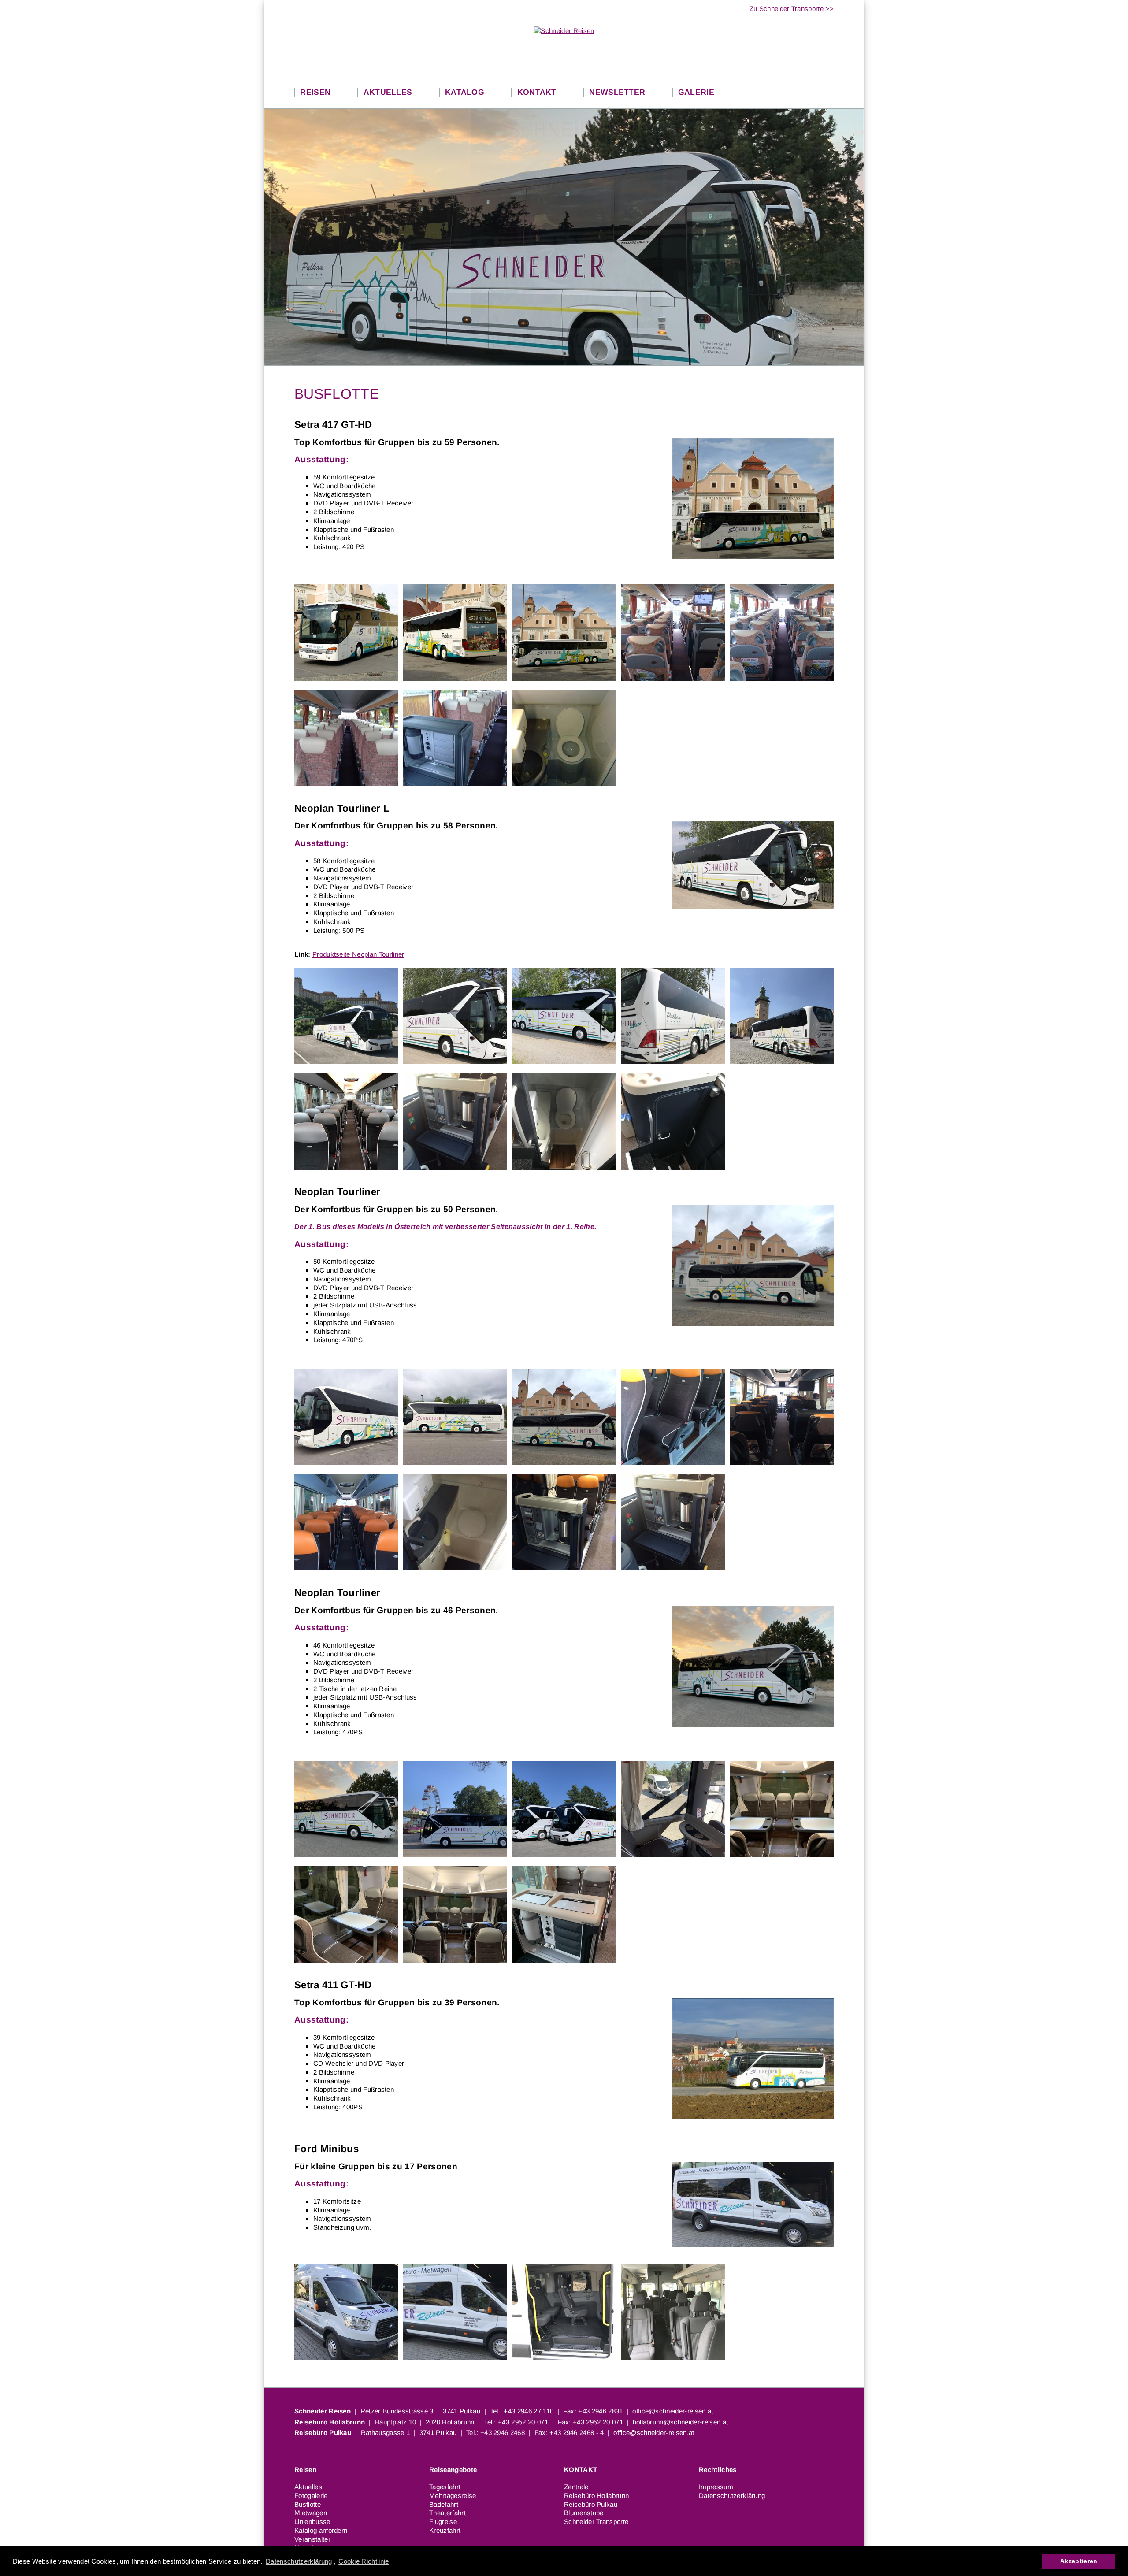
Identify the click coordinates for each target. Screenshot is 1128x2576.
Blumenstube (584, 2513)
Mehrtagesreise (453, 2496)
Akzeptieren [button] (1079, 2561)
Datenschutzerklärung (299, 2561)
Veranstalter (312, 2539)
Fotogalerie (311, 2496)
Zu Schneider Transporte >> (792, 9)
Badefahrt (444, 2504)
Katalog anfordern (321, 2530)
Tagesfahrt (445, 2487)
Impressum (716, 2487)
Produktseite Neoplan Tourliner (358, 954)
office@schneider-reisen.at (673, 2411)
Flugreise (443, 2522)
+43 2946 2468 (503, 2433)
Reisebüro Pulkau (591, 2504)
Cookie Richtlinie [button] (364, 2561)
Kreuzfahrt (445, 2530)
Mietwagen (311, 2513)
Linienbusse (312, 2522)
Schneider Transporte (596, 2522)
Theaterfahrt (447, 2513)
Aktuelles (308, 2487)
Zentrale (576, 2487)
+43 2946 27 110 (529, 2411)
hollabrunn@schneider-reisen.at (681, 2422)
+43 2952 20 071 (523, 2422)
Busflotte (308, 2504)
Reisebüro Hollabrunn (596, 2496)
